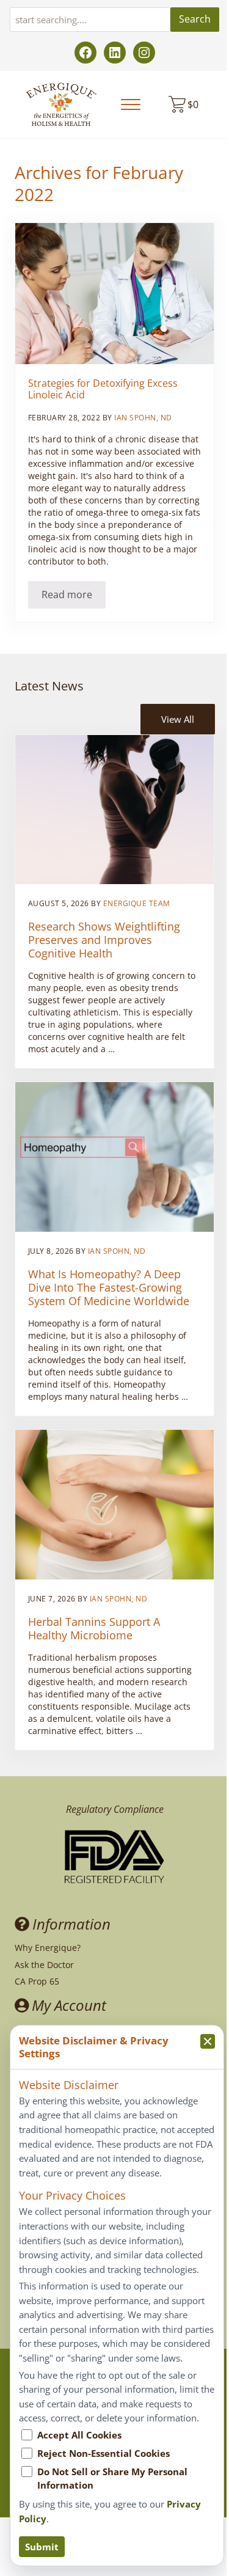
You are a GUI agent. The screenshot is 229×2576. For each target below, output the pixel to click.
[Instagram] (144, 53)
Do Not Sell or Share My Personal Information (112, 2478)
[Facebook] (85, 53)
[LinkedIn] (115, 53)
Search (195, 19)
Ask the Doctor (44, 1965)
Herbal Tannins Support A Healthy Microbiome (94, 1628)
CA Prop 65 (37, 1981)
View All (178, 719)
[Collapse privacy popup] (208, 2041)
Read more (74, 597)
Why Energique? (48, 1948)
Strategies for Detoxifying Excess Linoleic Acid (103, 390)
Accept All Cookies (79, 2435)
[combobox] (90, 20)
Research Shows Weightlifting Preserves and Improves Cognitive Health (104, 940)
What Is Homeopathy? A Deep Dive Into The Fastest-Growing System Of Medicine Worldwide (109, 1287)
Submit (42, 2547)
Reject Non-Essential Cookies (104, 2453)
